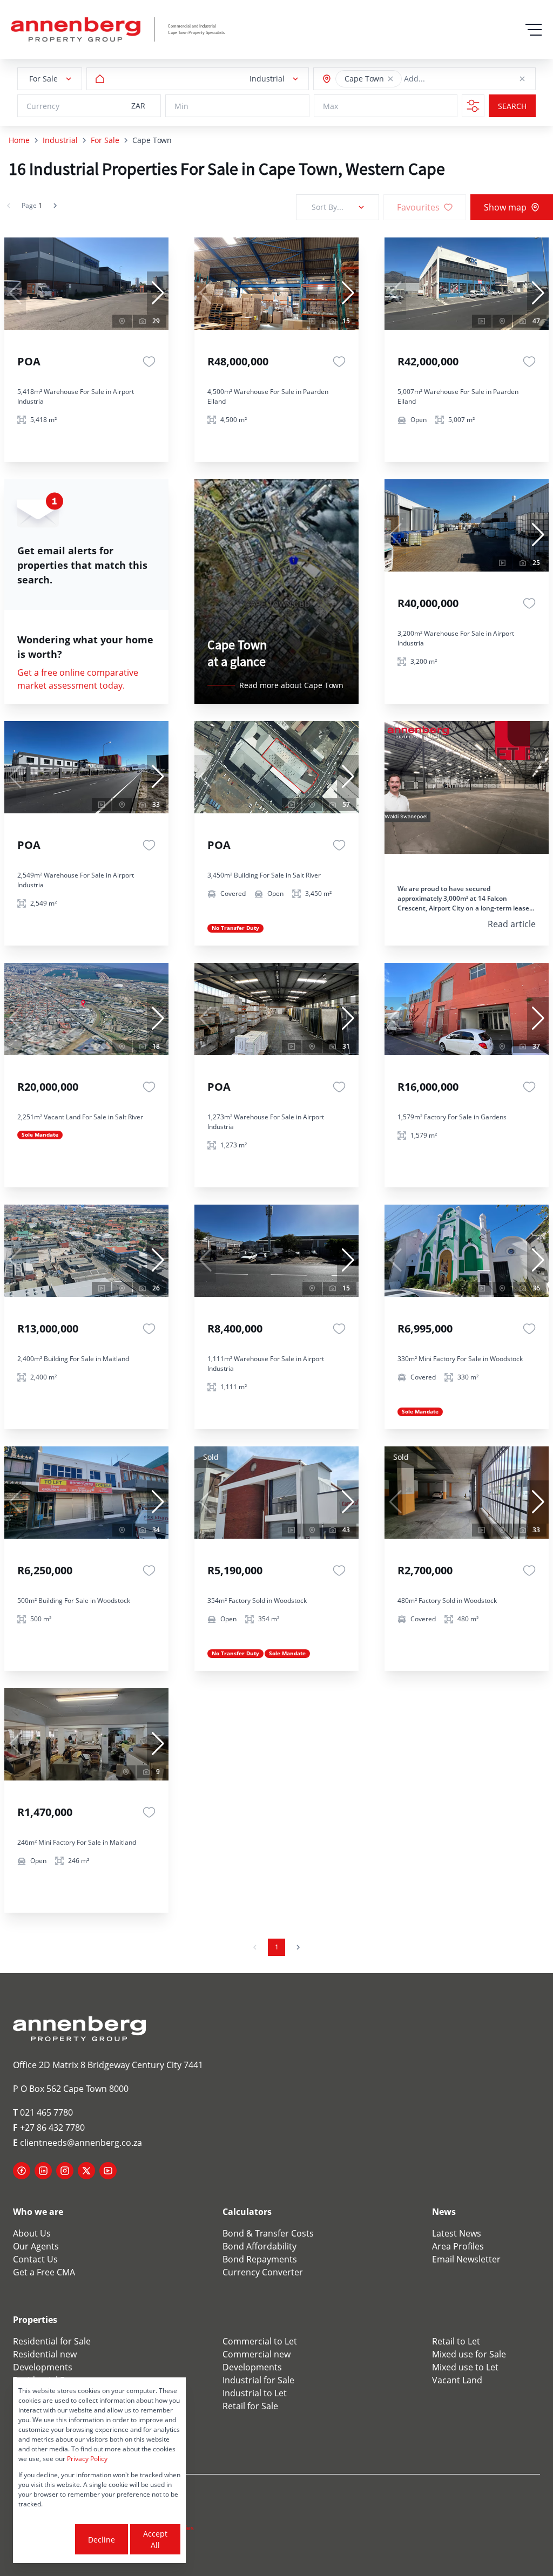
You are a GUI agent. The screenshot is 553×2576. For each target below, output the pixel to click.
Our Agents (36, 2246)
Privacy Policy (87, 2459)
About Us (32, 2233)
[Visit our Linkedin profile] (43, 2171)
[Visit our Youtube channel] (108, 2171)
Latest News (457, 2233)
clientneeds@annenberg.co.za (77, 2143)
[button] (390, 79)
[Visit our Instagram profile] (65, 2171)
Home (19, 140)
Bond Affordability (259, 2246)
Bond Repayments (260, 2259)
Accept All (155, 2539)
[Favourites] (149, 362)
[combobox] (453, 79)
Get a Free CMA (44, 2272)
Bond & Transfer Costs (268, 2233)
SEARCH (512, 106)
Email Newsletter (466, 2259)
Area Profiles (458, 2246)
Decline (102, 2540)
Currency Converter (263, 2272)
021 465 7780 (43, 2112)
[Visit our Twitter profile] (86, 2171)
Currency (43, 106)
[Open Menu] (534, 30)
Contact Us (35, 2259)
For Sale (105, 140)
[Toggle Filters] (473, 106)
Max (331, 106)
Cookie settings (46, 2539)
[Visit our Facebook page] (22, 2171)
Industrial (60, 140)
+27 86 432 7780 (49, 2128)
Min (181, 106)
